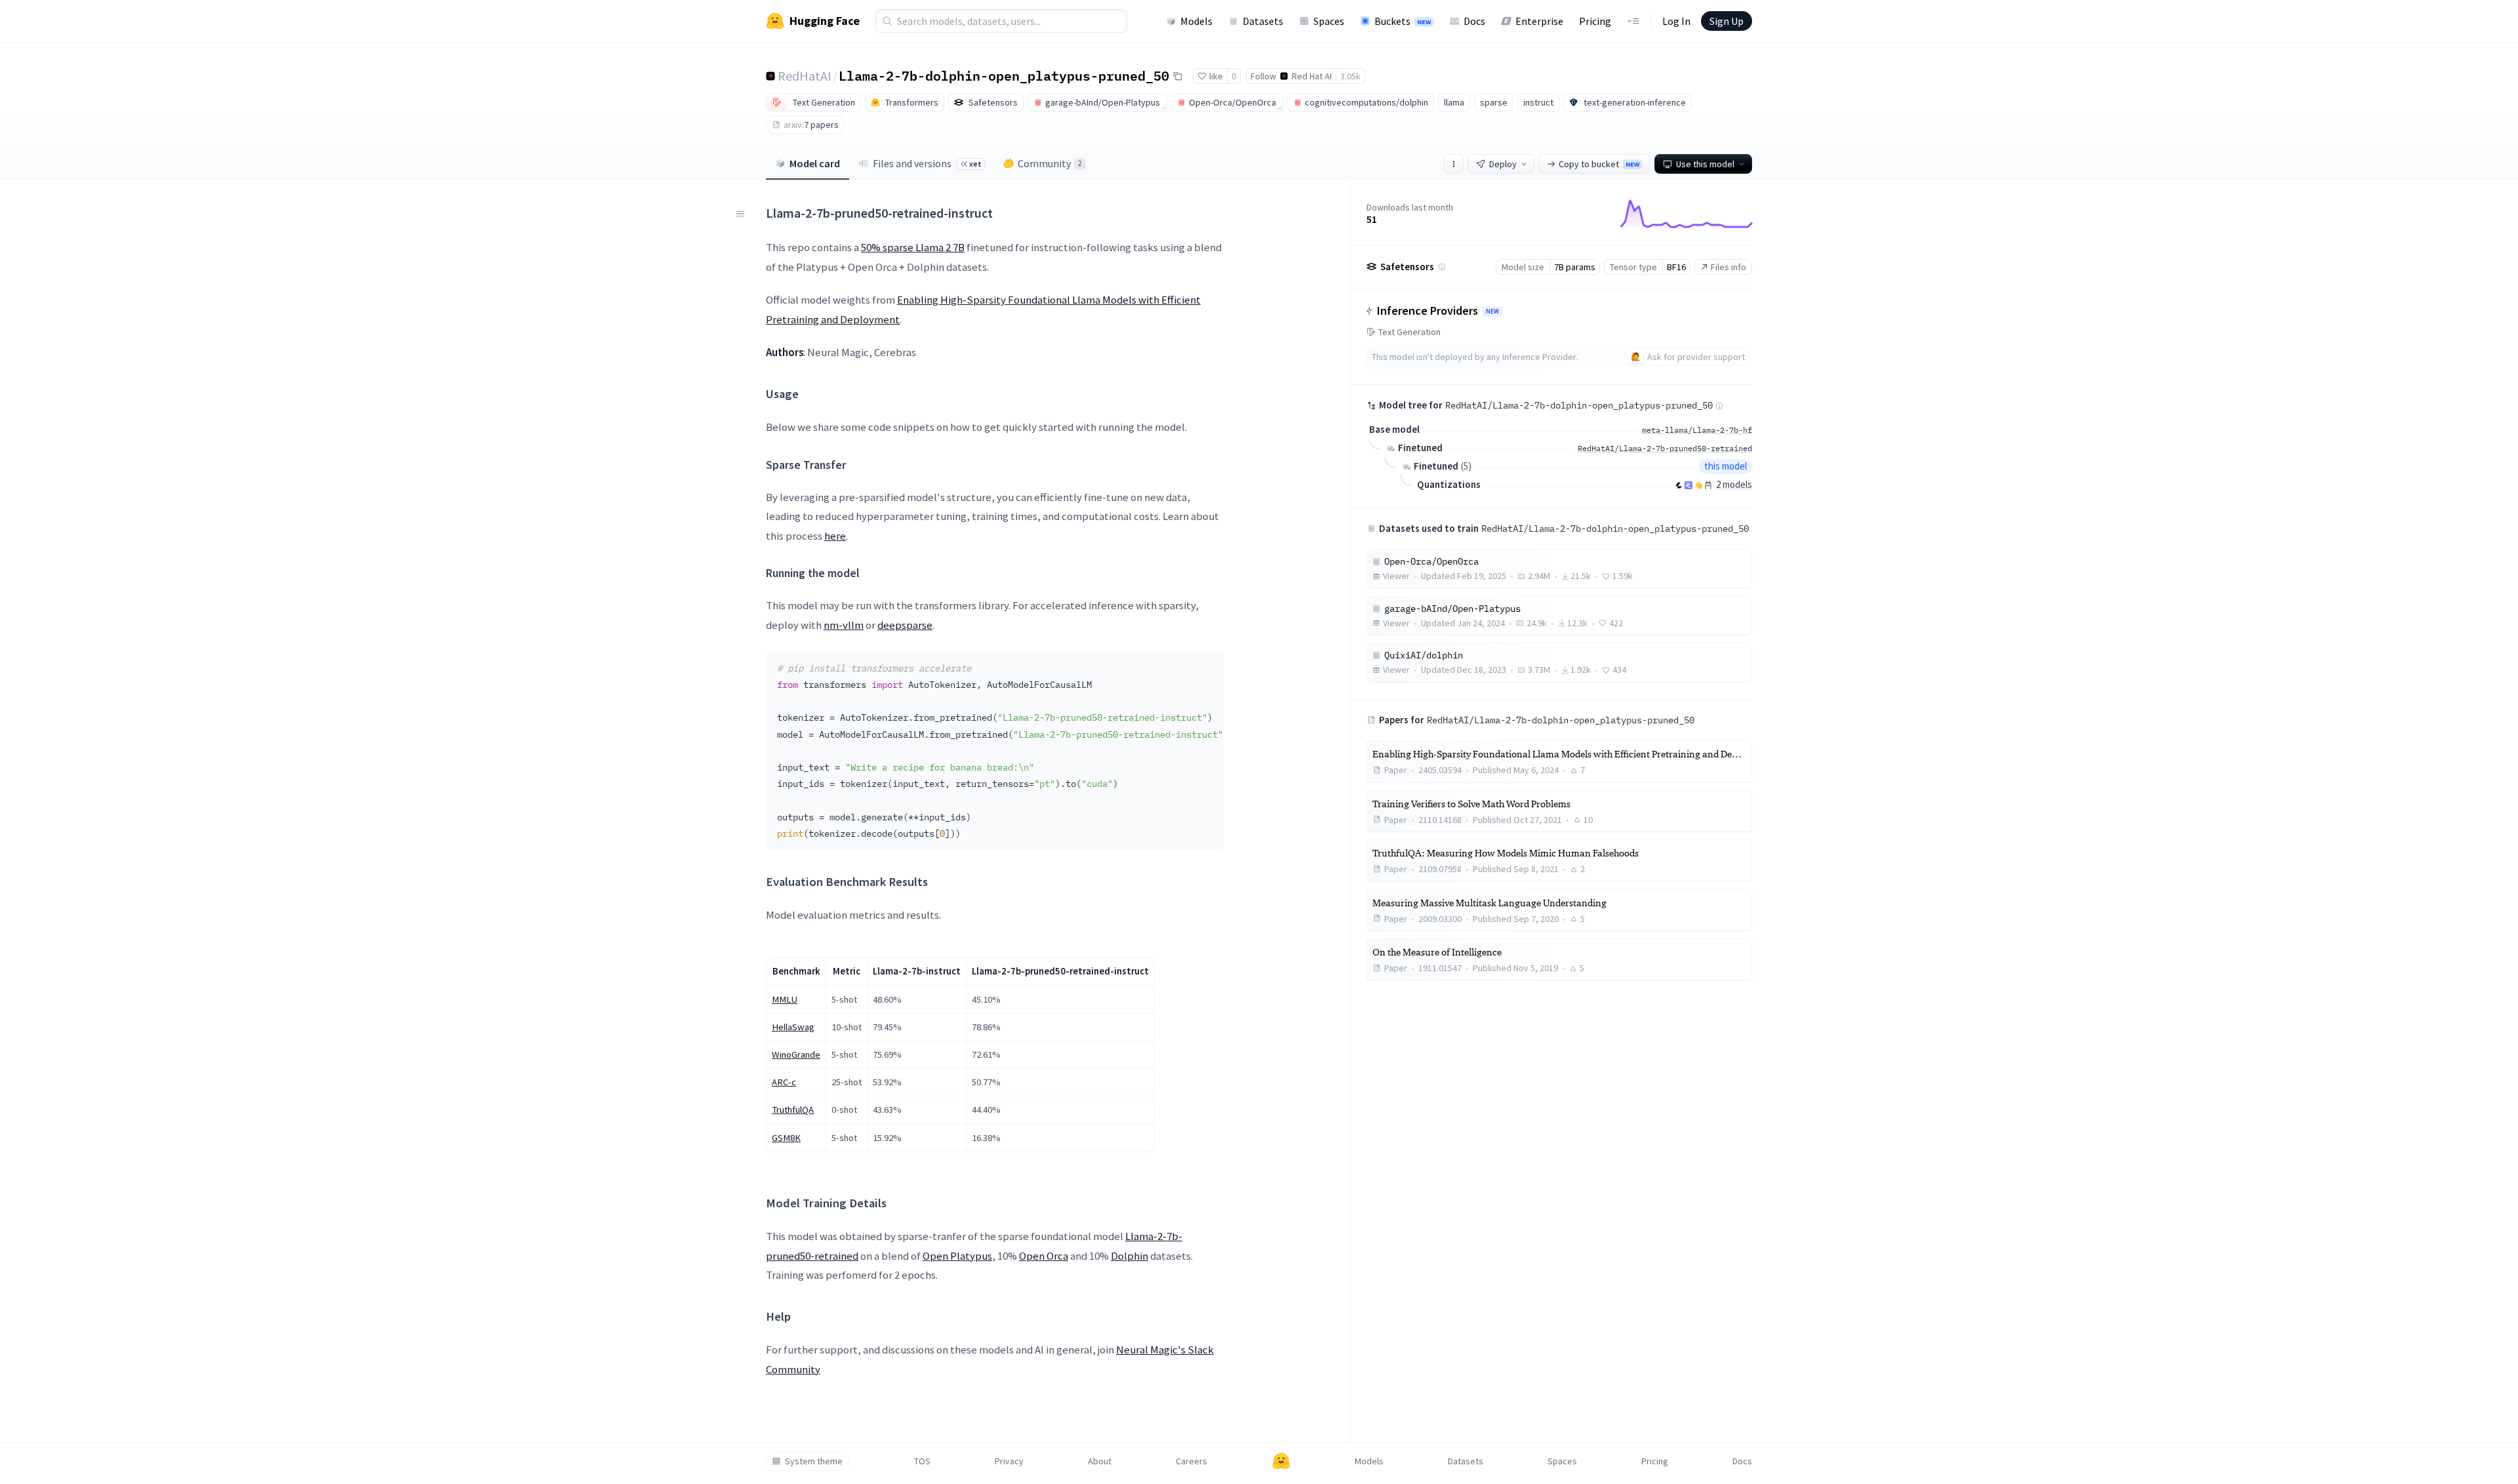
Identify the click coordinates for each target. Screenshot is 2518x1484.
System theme (814, 1461)
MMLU (785, 999)
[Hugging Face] (1281, 1461)
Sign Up (1727, 21)
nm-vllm (844, 625)
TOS (922, 1461)
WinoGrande (796, 1054)
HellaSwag (793, 1027)
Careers (1191, 1461)
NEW (1492, 311)
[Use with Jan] (1698, 485)
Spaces (1329, 21)
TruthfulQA (793, 1110)
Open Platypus (957, 1256)
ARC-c (784, 1082)
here (835, 536)
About (1100, 1461)
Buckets (1403, 21)
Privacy (1009, 1461)
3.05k (1350, 76)
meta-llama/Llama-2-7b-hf (1697, 430)
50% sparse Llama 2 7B (913, 247)
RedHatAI (805, 76)
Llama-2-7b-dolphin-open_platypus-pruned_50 (1004, 75)
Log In (1676, 21)
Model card (815, 163)
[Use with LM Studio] (1689, 485)
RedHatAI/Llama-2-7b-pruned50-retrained (1665, 448)
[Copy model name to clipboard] (1178, 76)
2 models (1734, 484)
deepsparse (905, 625)
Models (1196, 21)
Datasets (1263, 21)
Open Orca (1044, 1256)
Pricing (1595, 21)
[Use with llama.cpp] (1679, 485)
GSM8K (786, 1138)
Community (1050, 163)
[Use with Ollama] (1708, 485)
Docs (1474, 21)
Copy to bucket (1599, 164)
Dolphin (1129, 1256)
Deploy (1503, 164)
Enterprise (1539, 21)
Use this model (1705, 164)
